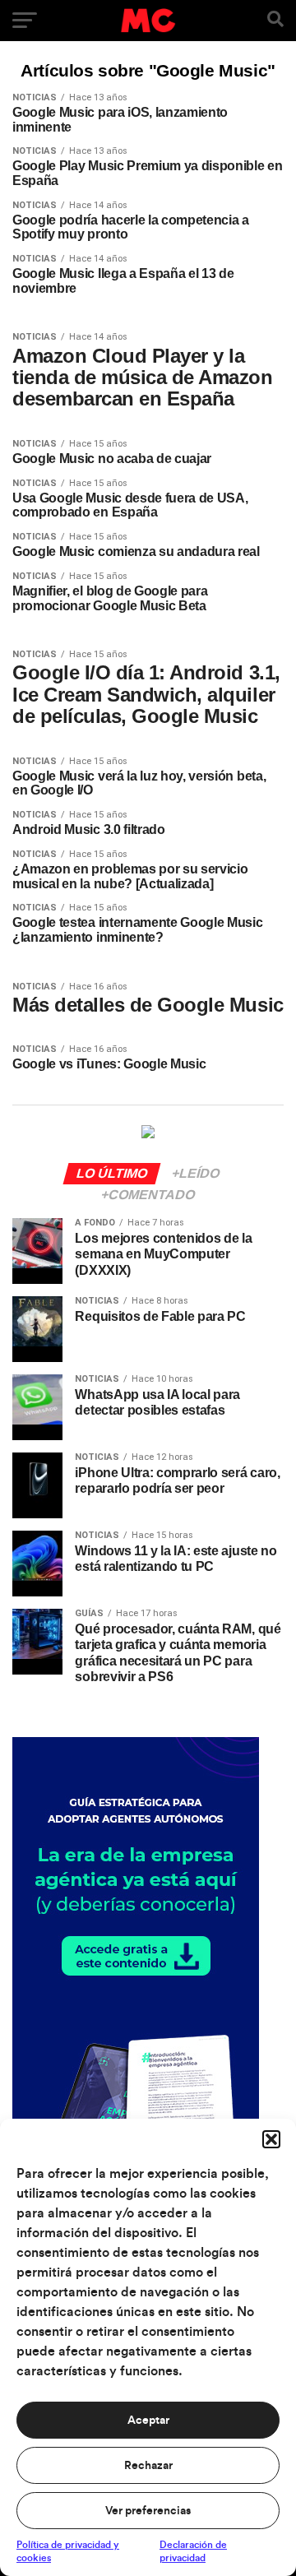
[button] (271, 2139)
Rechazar (148, 2466)
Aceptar (148, 2421)
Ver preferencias (148, 2511)
